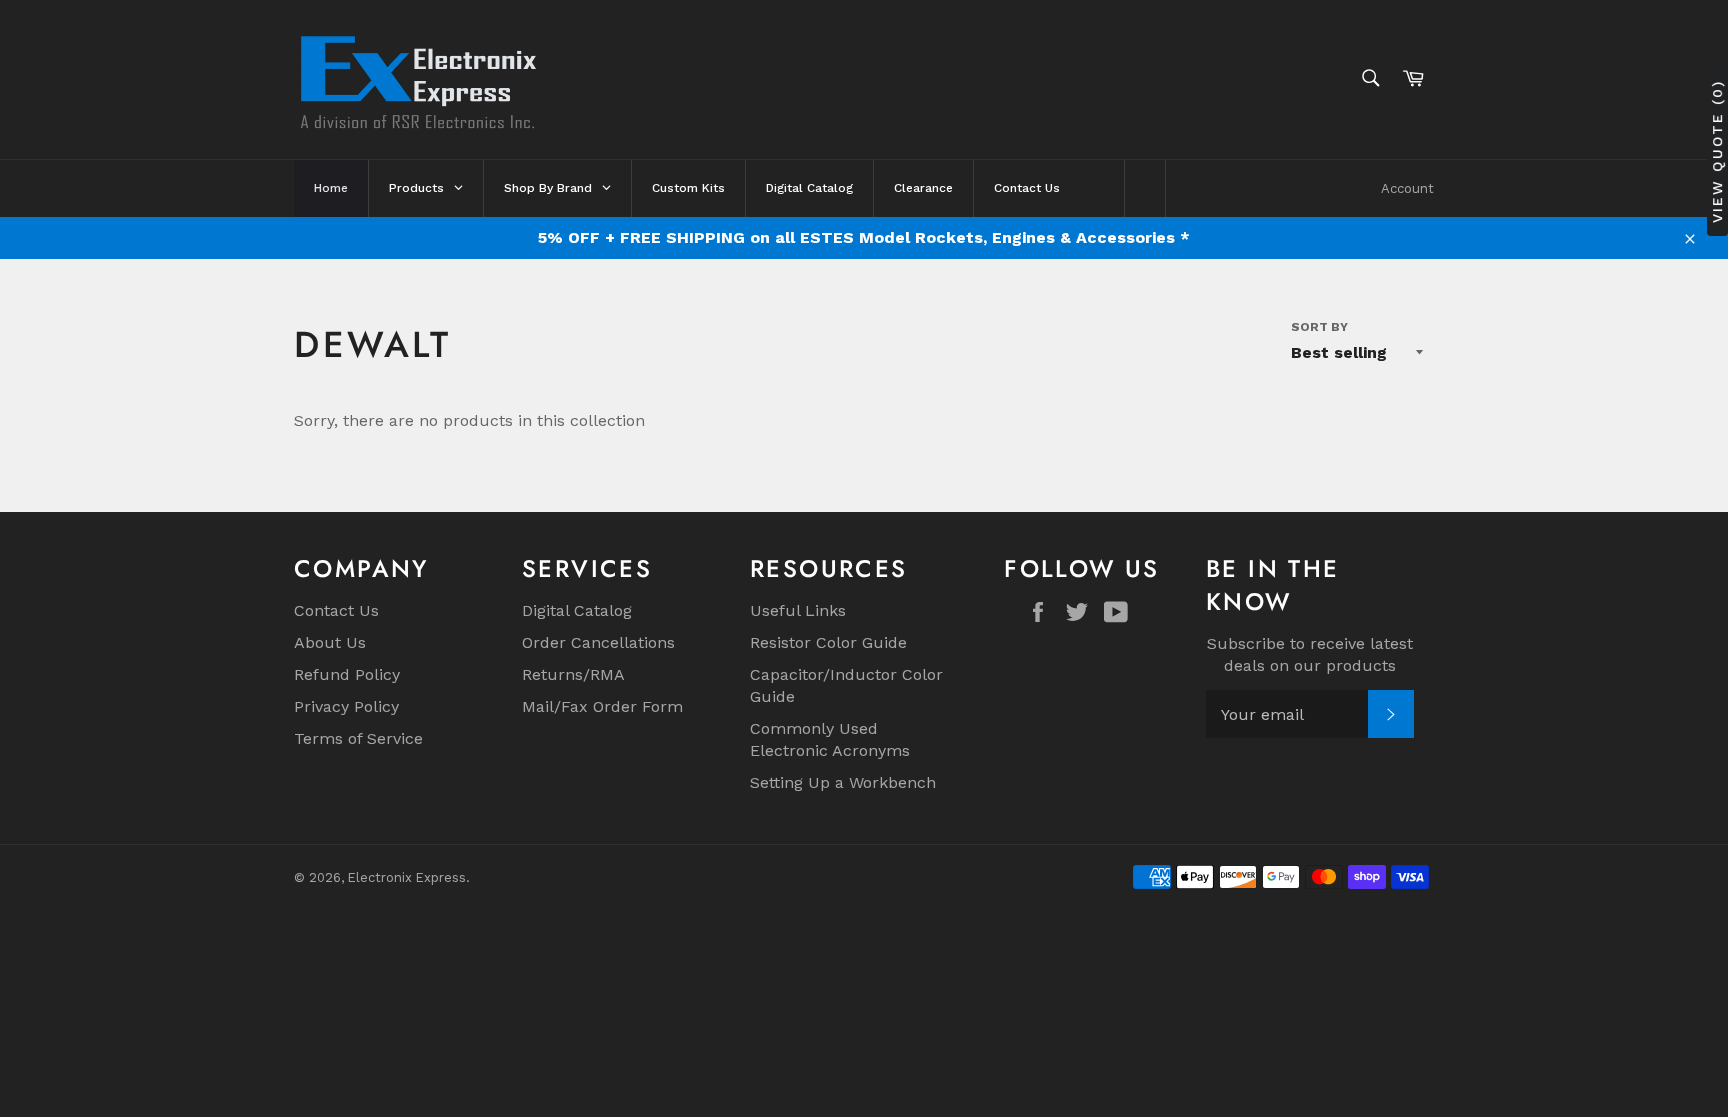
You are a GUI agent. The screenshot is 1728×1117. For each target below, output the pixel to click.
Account (1407, 188)
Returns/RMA (573, 674)
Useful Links (798, 610)
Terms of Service (358, 738)
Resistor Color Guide (828, 642)
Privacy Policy (346, 706)
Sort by (1319, 327)
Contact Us (336, 610)
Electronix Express (407, 877)
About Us (330, 642)
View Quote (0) (1717, 150)
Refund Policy (347, 674)
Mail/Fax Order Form (602, 706)
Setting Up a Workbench (843, 782)
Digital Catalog (577, 610)
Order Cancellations (598, 642)
